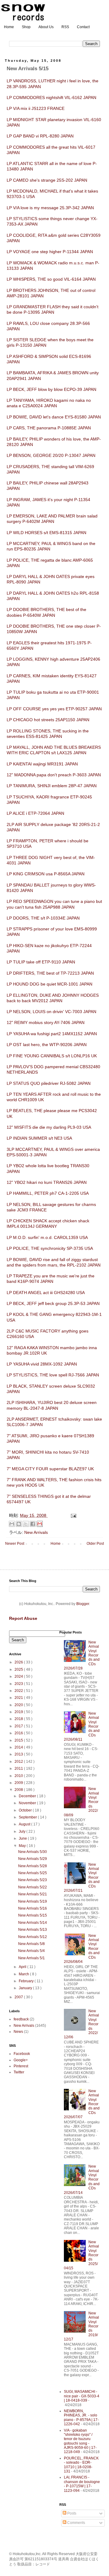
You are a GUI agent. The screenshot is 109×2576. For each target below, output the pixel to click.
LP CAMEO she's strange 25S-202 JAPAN (47, 180)
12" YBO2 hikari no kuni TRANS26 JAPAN (47, 1182)
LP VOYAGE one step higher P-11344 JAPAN (50, 252)
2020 (19, 1705)
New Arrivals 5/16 (33, 1908)
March (24, 1974)
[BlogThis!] (19, 1524)
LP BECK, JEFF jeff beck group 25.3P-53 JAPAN (53, 1303)
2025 (19, 1669)
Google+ (21, 2060)
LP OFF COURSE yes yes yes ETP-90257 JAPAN (54, 709)
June (23, 1838)
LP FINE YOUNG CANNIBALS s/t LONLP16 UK (52, 1056)
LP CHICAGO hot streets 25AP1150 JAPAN (48, 720)
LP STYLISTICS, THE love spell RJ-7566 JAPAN (53, 1375)
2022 (19, 1691)
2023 (19, 1684)
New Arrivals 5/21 (33, 1894)
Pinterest (21, 2066)
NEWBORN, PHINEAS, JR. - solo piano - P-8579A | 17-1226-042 (81, 2417)
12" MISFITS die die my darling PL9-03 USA (49, 1127)
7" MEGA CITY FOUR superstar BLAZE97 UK (50, 1469)
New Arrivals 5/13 (33, 1930)
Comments (76, 2523)
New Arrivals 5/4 (31, 1951)
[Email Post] (73, 1515)
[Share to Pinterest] (40, 1524)
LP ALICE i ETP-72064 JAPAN (35, 813)
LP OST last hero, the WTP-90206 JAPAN (47, 1045)
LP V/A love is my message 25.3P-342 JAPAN (50, 208)
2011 (19, 1769)
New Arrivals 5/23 (33, 1880)
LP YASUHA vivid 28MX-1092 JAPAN (42, 1364)
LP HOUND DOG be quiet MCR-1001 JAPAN (50, 984)
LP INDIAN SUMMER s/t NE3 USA (39, 1138)
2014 (19, 1747)
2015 (19, 1740)
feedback (21, 2019)
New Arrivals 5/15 (33, 1915)
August (25, 1824)
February (27, 1981)
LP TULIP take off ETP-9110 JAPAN (41, 962)
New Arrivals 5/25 (33, 1873)
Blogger (83, 1604)
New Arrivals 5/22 (33, 1887)
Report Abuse (23, 1618)
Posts (71, 2513)
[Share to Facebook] (33, 1524)
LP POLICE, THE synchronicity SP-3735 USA (50, 1248)
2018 (19, 1719)
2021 (19, 1698)
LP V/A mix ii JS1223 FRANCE (36, 108)
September (28, 1817)
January (26, 1988)
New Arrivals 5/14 (33, 1923)
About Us (46, 27)
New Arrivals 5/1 (31, 1958)
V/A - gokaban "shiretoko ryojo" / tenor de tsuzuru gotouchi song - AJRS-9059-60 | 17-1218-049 (80, 2441)
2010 (19, 1776)
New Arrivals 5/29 (33, 1859)
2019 (19, 1712)
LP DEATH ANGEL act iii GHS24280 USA (46, 1293)
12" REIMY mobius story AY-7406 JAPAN (46, 1022)
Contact (83, 27)
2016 (19, 1733)
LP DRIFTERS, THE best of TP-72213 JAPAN (50, 973)
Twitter (19, 2072)
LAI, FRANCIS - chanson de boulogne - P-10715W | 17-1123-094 (82, 2484)
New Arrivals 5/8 (31, 1944)
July (23, 1831)
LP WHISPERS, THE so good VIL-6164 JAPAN (51, 279)
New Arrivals (36, 1532)
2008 (19, 1790)
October (26, 1810)
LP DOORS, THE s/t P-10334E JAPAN (43, 918)
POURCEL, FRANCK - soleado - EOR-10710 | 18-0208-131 (81, 2465)
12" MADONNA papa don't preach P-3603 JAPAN (54, 775)
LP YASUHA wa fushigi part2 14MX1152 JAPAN (52, 1034)
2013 (19, 1754)
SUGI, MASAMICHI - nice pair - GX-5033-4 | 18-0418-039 (82, 2396)
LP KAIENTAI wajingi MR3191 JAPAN (42, 764)
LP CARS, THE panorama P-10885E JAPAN (49, 428)
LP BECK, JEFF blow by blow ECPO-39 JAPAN (51, 389)
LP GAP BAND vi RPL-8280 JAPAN (40, 136)
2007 (19, 1997)
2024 (19, 1676)
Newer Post (15, 1544)
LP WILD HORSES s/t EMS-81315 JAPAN (46, 533)
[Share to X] (26, 1524)
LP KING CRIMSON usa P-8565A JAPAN (46, 874)
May (23, 1846)
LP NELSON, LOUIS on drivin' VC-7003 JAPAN (51, 1012)
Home (9, 27)
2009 (19, 1783)
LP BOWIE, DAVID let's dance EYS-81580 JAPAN (54, 417)
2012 (19, 1762)
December (28, 1796)
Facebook (22, 2054)
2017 (19, 1726)
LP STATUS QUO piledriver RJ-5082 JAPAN (49, 1083)
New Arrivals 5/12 (33, 1937)
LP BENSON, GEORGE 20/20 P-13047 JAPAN (51, 455)
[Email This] (12, 1524)
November (28, 1803)
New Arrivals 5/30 (33, 1852)
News (18, 2032)
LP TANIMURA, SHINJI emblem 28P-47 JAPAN (52, 786)
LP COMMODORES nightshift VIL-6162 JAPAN (51, 97)
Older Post (95, 1544)
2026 (19, 1662)
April (23, 1967)
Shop (26, 27)
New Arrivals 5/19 (33, 1901)
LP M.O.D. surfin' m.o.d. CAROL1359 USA (47, 1237)
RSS (65, 27)
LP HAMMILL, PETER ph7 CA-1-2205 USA (48, 1193)
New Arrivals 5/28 (33, 1866)
